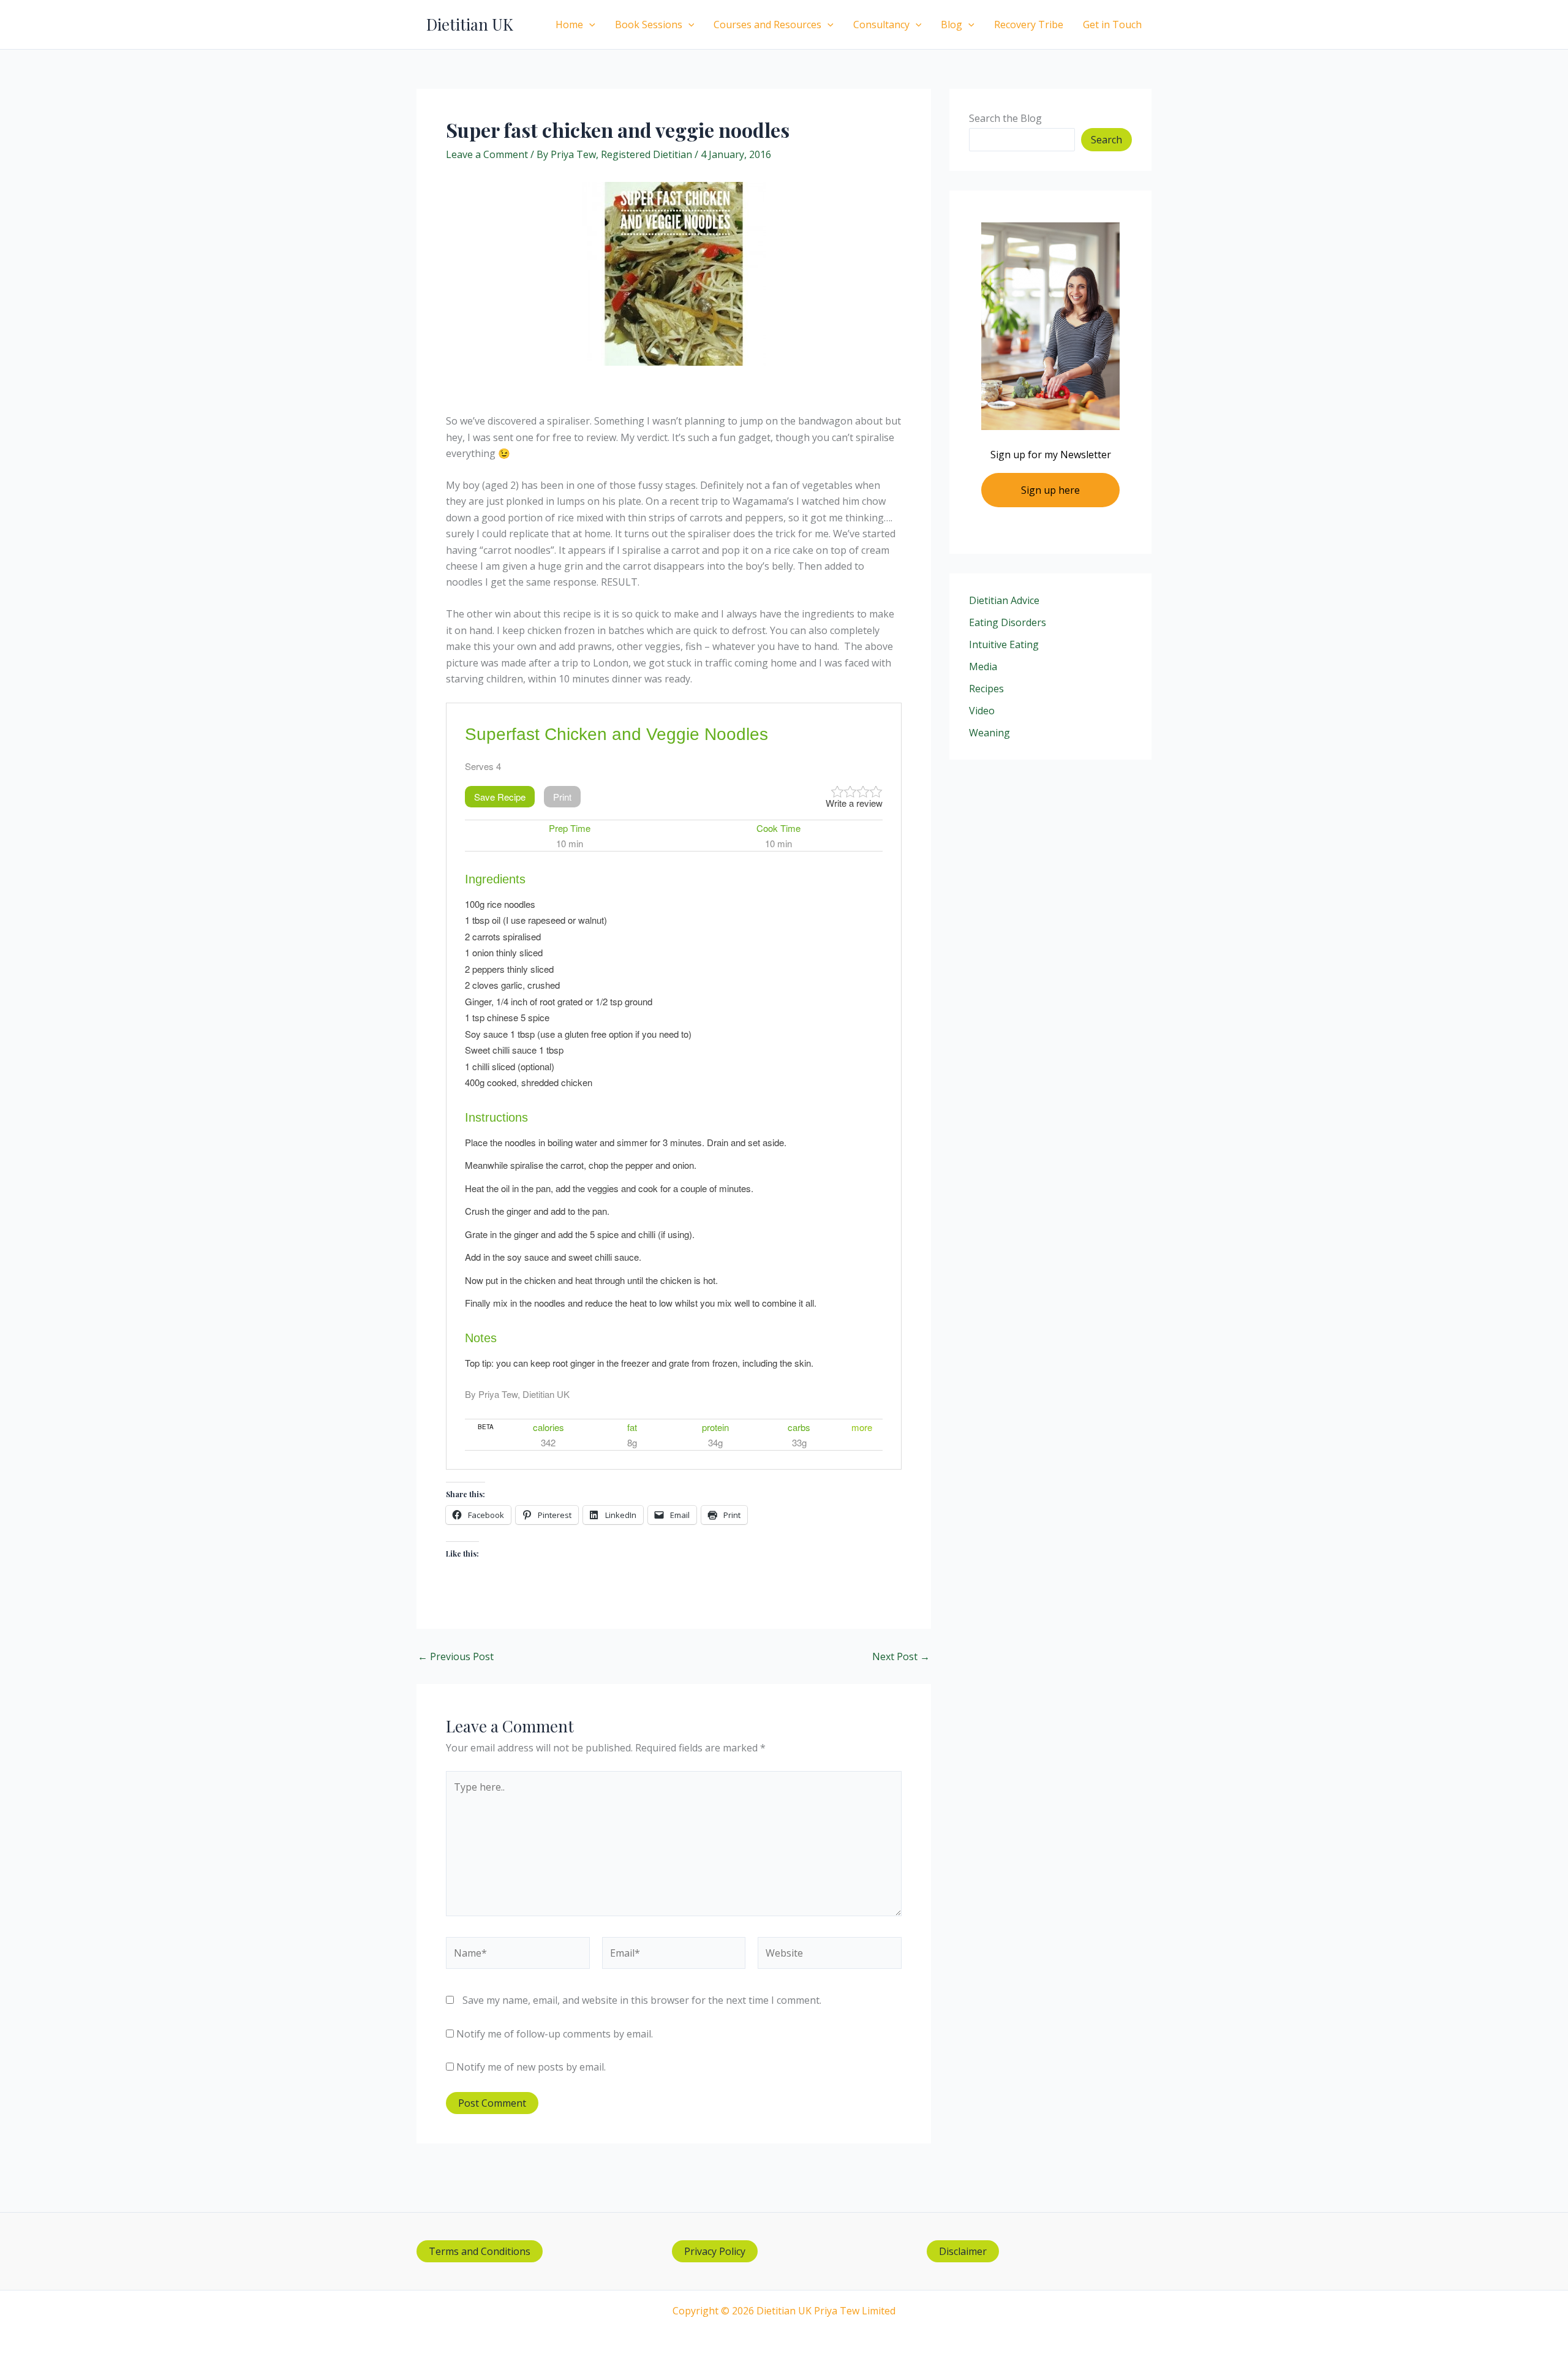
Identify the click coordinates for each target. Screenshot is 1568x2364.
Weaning (989, 733)
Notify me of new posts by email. (531, 2067)
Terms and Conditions (480, 2251)
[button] (589, 25)
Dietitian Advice (1004, 600)
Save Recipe (500, 797)
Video (982, 711)
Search (1106, 140)
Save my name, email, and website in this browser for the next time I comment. (642, 2000)
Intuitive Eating (1004, 644)
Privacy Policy (715, 2251)
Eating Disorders (1008, 622)
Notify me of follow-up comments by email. (555, 2034)
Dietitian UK (470, 24)
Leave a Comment (487, 154)
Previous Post (456, 1656)
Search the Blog (1005, 118)
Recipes (986, 689)
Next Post (901, 1656)
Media (983, 667)
